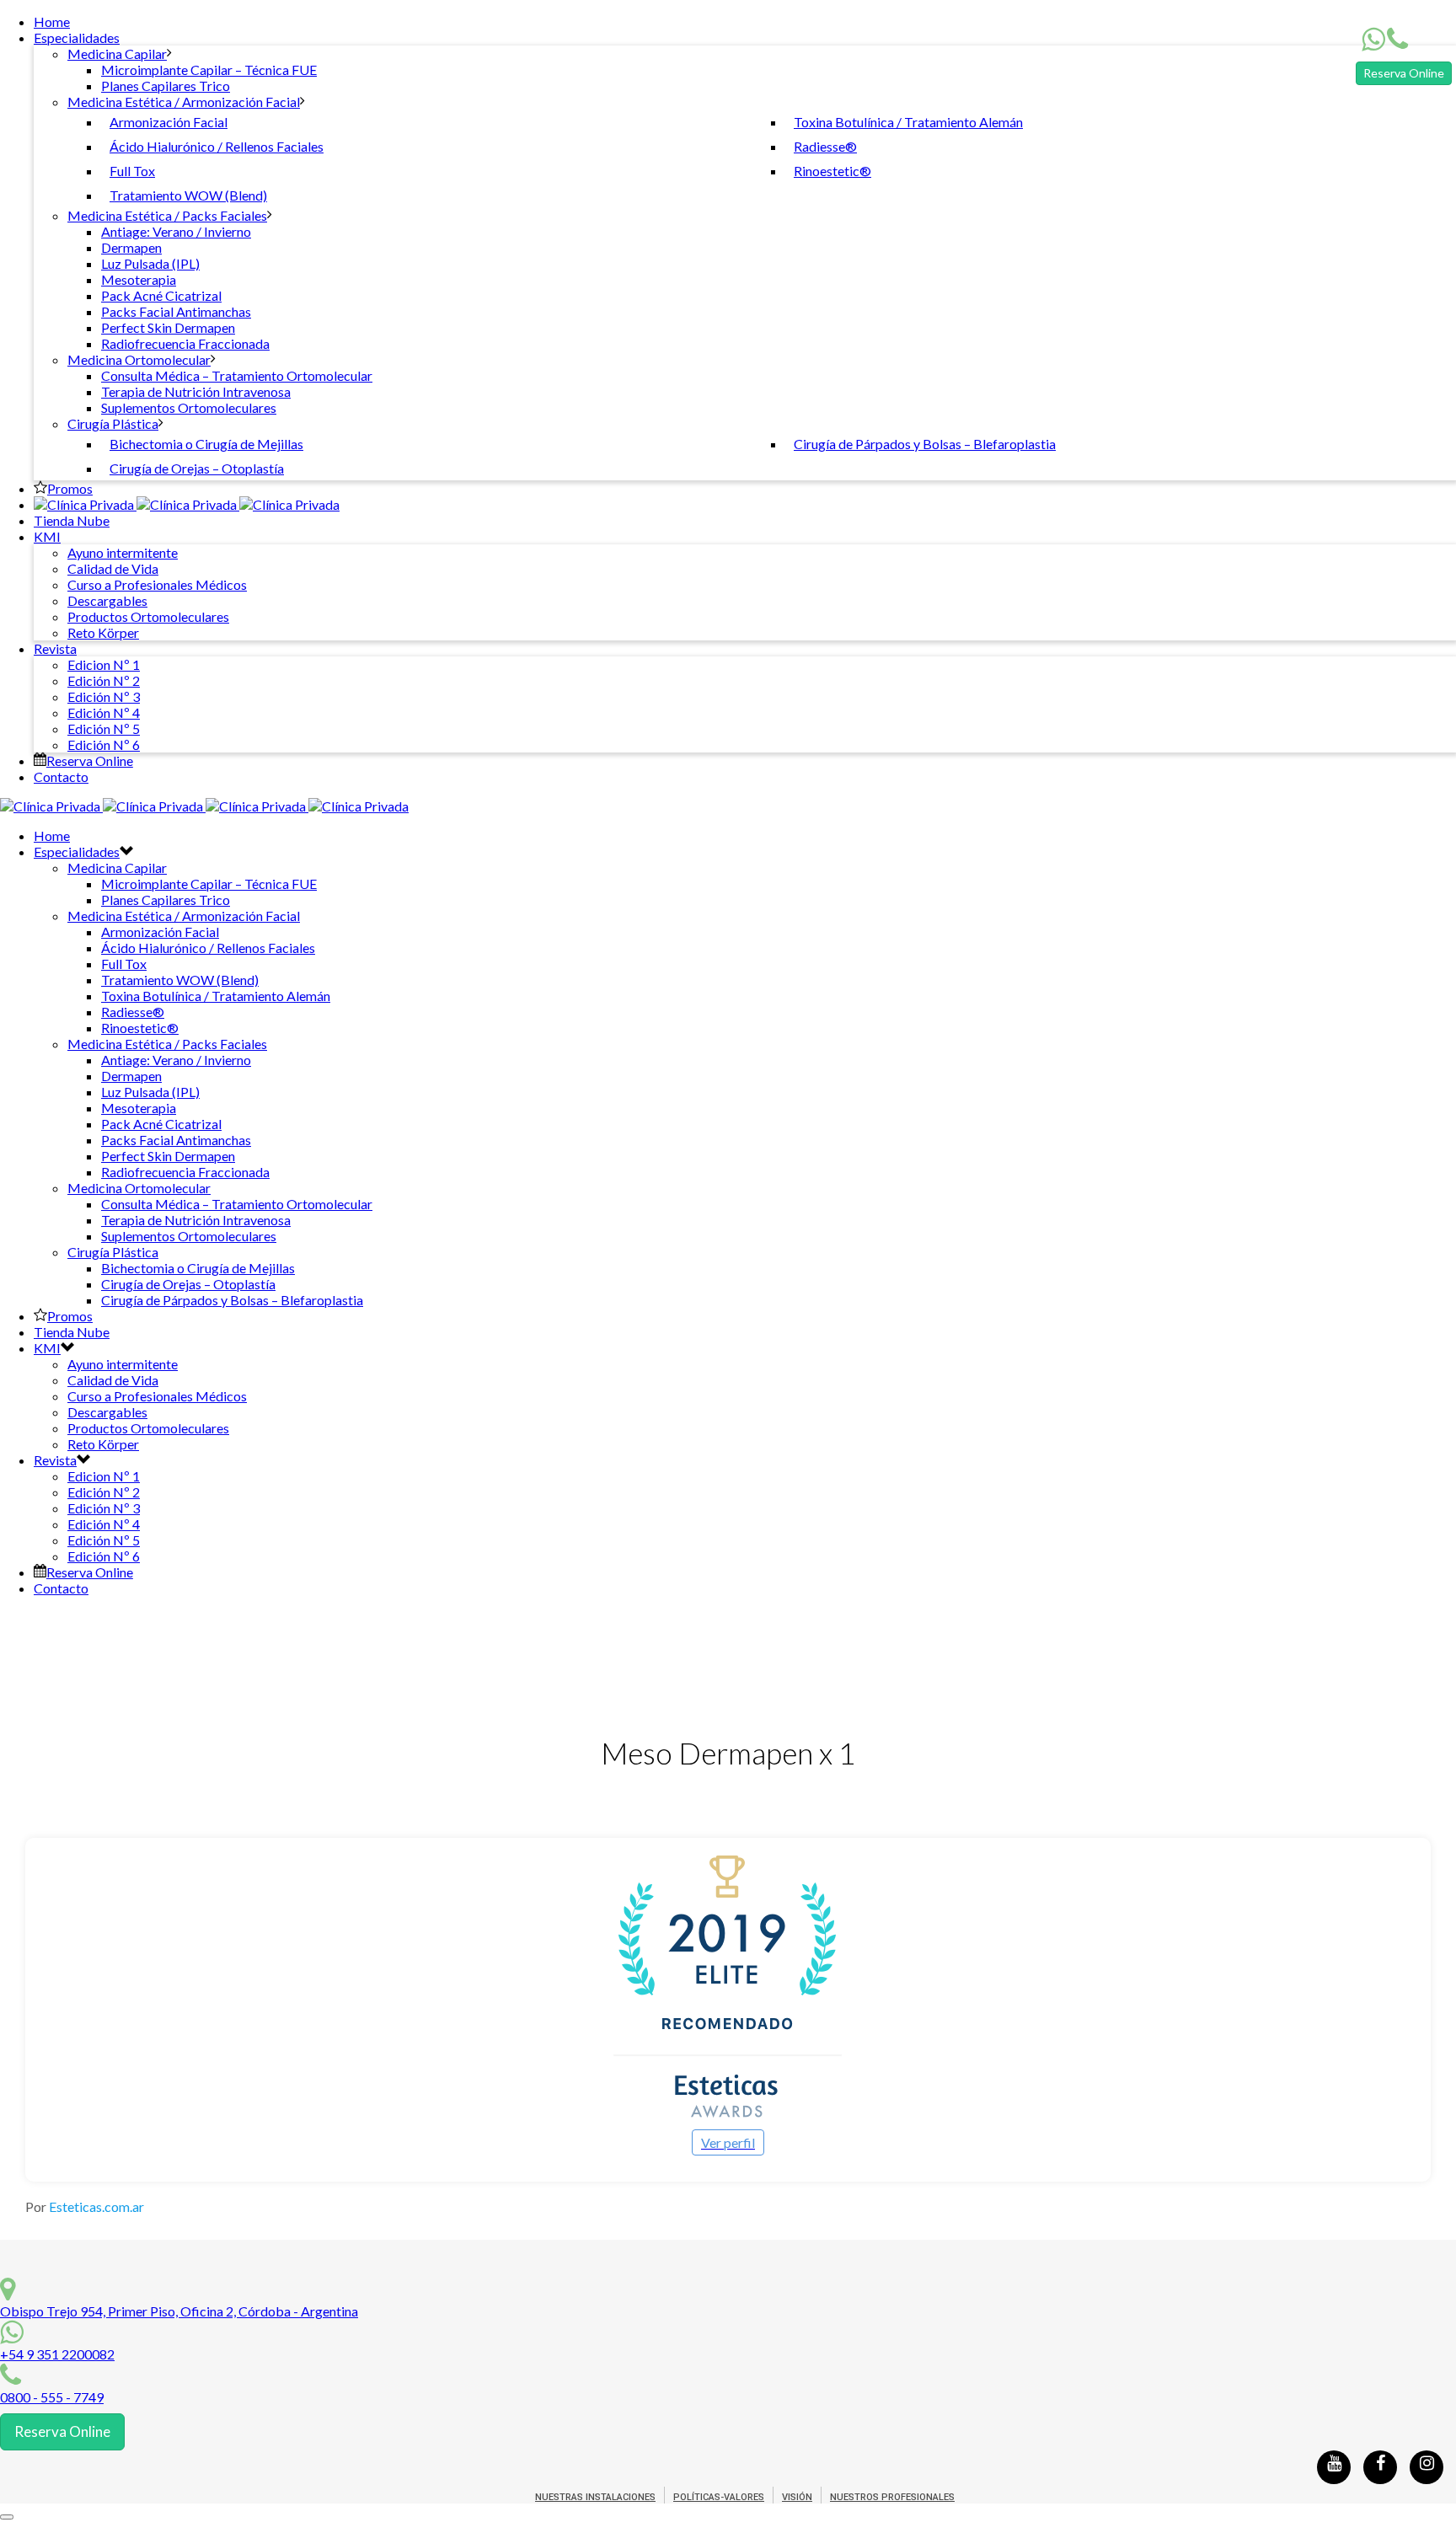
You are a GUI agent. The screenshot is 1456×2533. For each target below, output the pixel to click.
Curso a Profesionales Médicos (157, 584)
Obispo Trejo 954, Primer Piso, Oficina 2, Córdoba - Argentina (179, 2311)
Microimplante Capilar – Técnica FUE (209, 70)
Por (85, 2206)
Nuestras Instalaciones (595, 2497)
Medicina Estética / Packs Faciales (167, 215)
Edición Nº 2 (104, 680)
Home (52, 21)
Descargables (107, 600)
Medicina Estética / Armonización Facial (184, 102)
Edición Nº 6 (104, 744)
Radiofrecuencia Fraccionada (185, 343)
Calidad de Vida (113, 568)
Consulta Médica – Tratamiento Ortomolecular (237, 375)
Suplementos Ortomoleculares (189, 407)
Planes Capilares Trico (166, 86)
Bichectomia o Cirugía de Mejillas (206, 444)
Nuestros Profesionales (892, 2497)
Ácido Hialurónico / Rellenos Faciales (217, 146)
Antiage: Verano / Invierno (176, 231)
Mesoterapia (139, 279)
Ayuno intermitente (123, 552)
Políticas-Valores (719, 2497)
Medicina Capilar (117, 54)
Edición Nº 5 (104, 728)
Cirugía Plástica (113, 423)
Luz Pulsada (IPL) (150, 263)
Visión (797, 2497)
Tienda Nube (72, 520)
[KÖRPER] (187, 504)
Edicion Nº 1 (104, 664)
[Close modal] (7, 2517)
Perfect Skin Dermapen (168, 327)
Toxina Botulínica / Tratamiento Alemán (908, 122)
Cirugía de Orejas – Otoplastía (197, 468)
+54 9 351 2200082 (57, 2354)
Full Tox (132, 171)
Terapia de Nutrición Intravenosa (196, 391)
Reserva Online (1404, 73)
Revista (55, 648)
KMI (47, 536)
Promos (70, 488)
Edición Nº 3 (104, 696)
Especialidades (77, 37)
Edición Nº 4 (104, 712)
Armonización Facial (169, 122)
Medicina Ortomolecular (139, 359)
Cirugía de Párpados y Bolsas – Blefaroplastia (925, 444)
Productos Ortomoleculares (148, 616)
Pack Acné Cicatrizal (161, 295)
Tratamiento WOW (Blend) (188, 195)
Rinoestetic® (832, 171)
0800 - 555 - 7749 (52, 2397)
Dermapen (131, 247)
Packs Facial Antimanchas (176, 311)
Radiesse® (825, 146)
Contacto (61, 777)
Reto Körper (103, 632)
